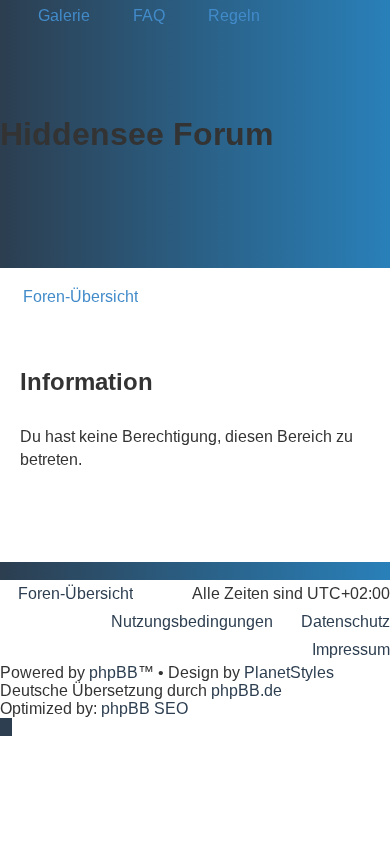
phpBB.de (246, 690)
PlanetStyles (289, 672)
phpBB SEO (144, 708)
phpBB (113, 672)
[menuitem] (55, 16)
